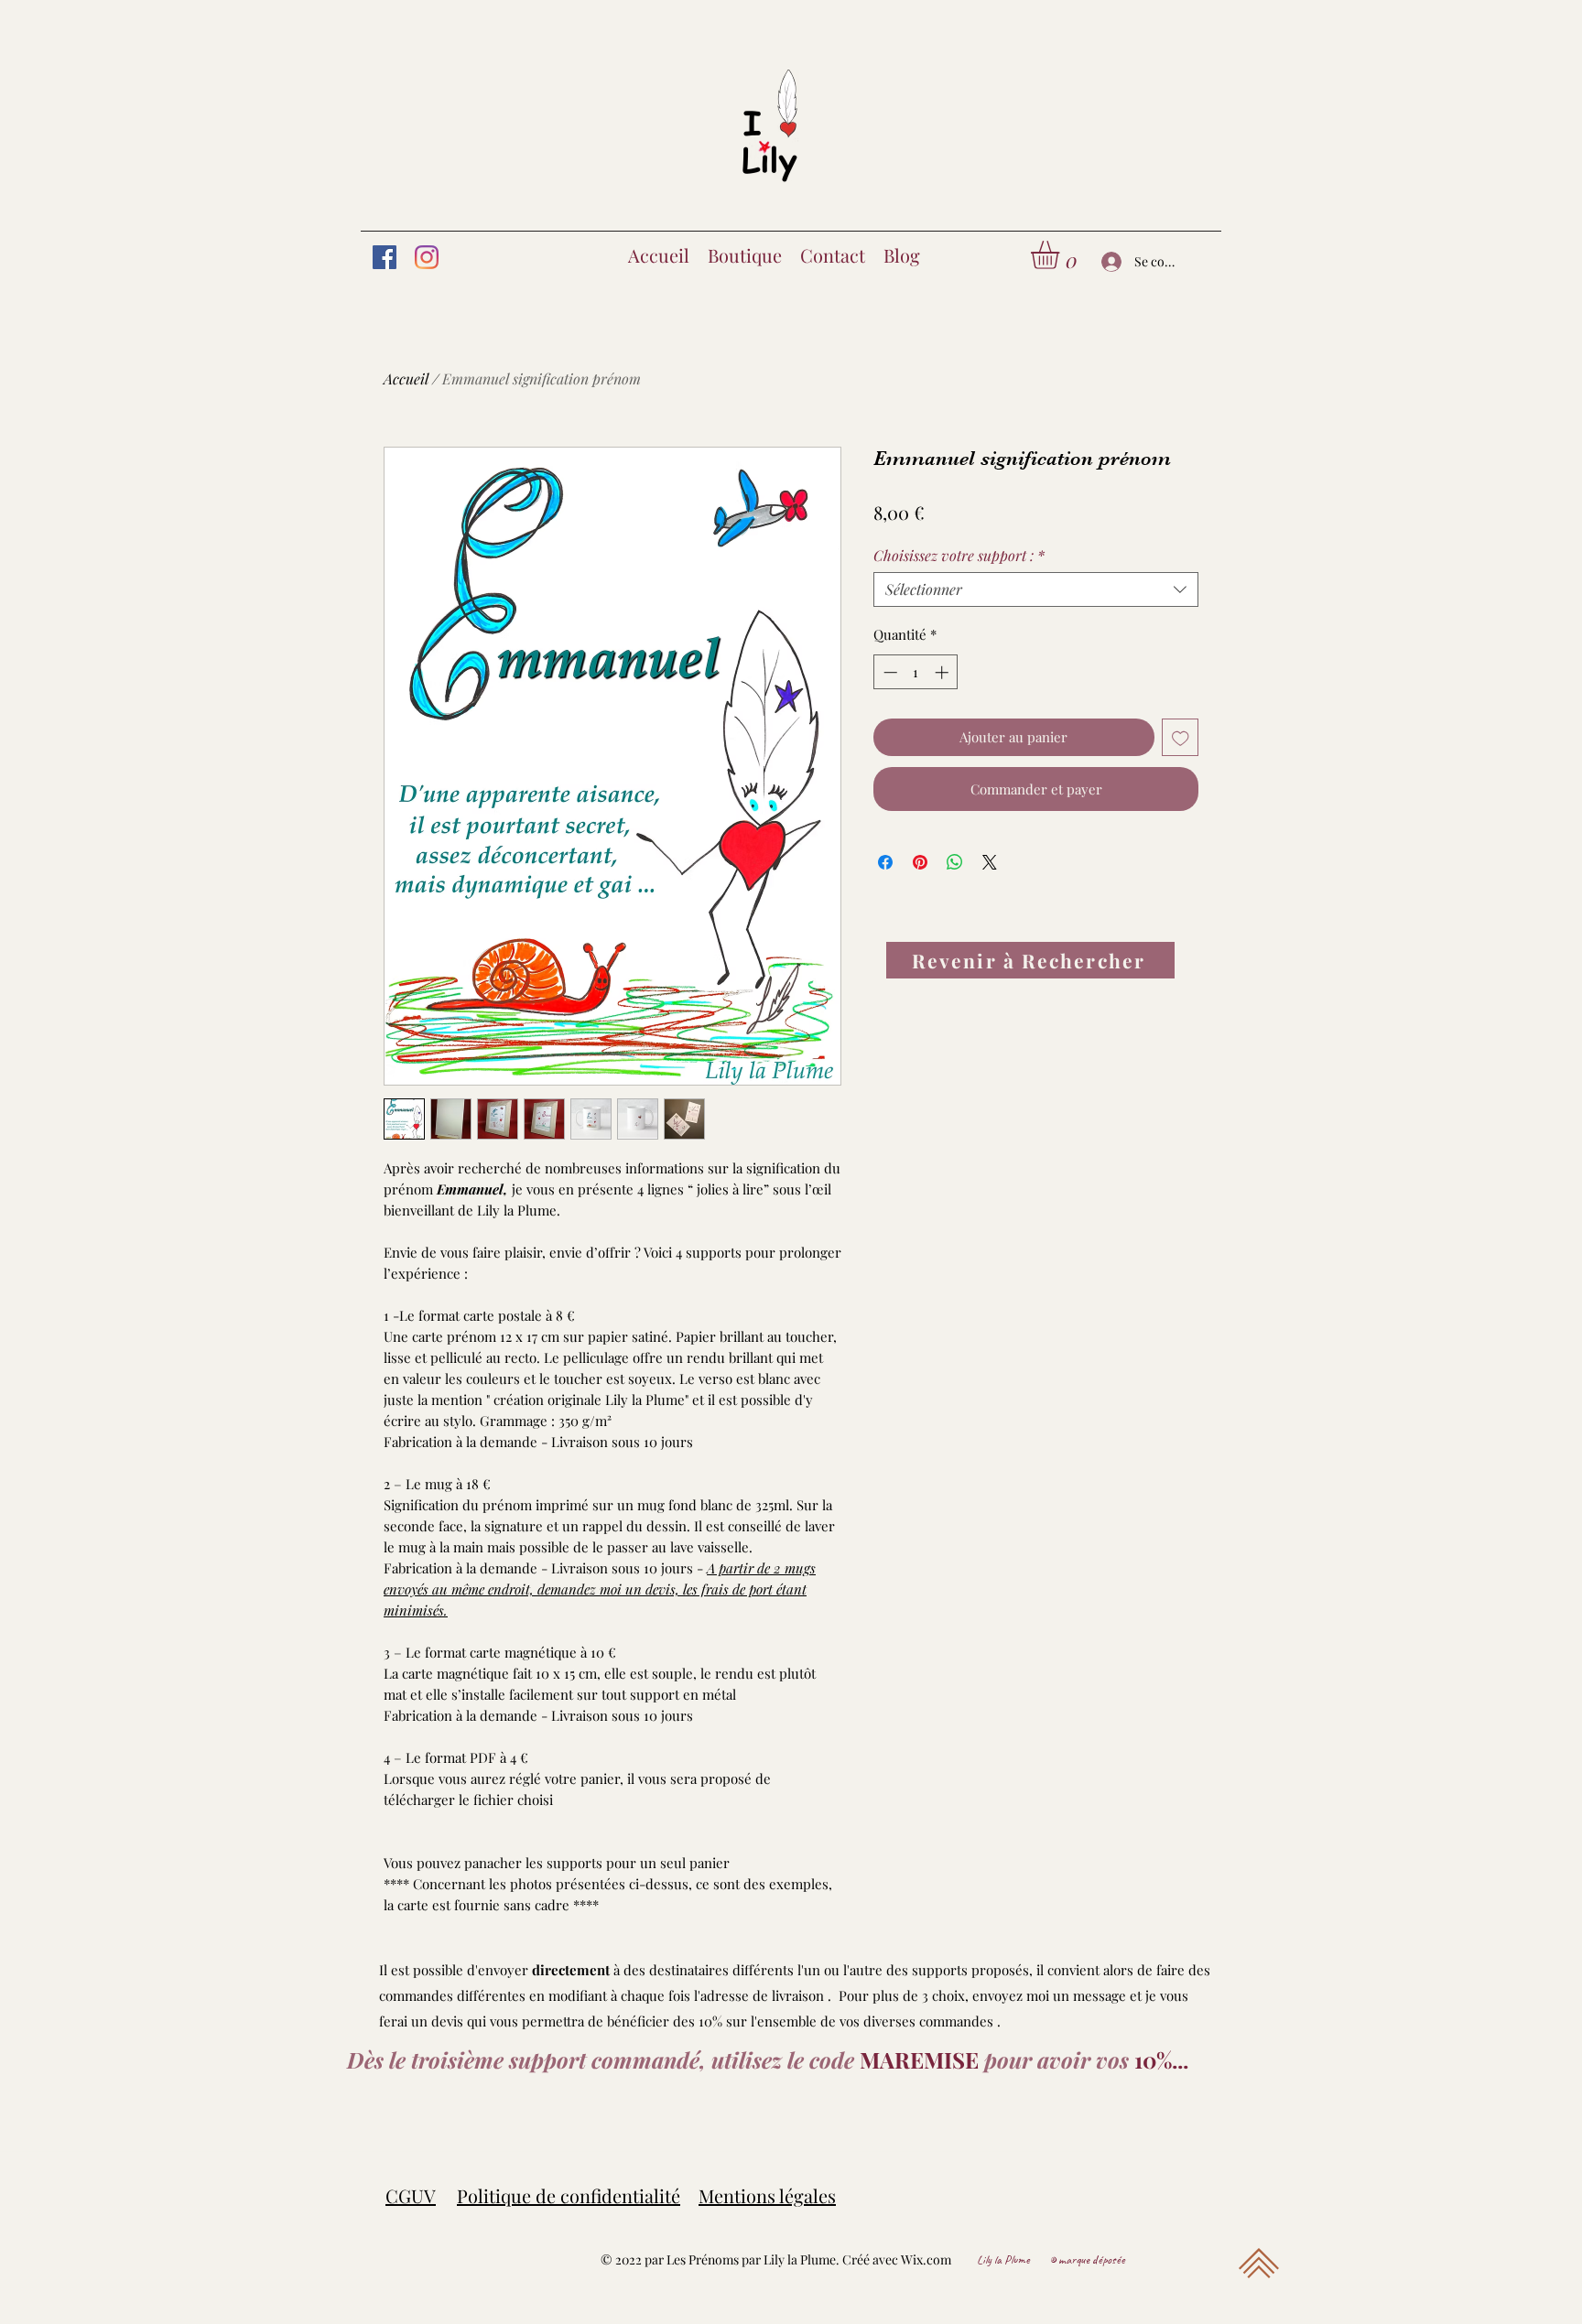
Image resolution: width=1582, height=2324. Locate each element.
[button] (1062, 255)
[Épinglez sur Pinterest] (920, 862)
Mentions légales (767, 2195)
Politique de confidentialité (569, 2195)
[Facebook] (385, 257)
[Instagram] (427, 257)
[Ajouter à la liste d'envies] (1181, 737)
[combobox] (1036, 589)
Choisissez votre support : (959, 556)
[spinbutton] (916, 672)
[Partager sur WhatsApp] (955, 862)
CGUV (411, 2195)
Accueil (406, 378)
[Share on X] (990, 862)
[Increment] (943, 672)
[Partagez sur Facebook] (885, 862)
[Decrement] (889, 672)
